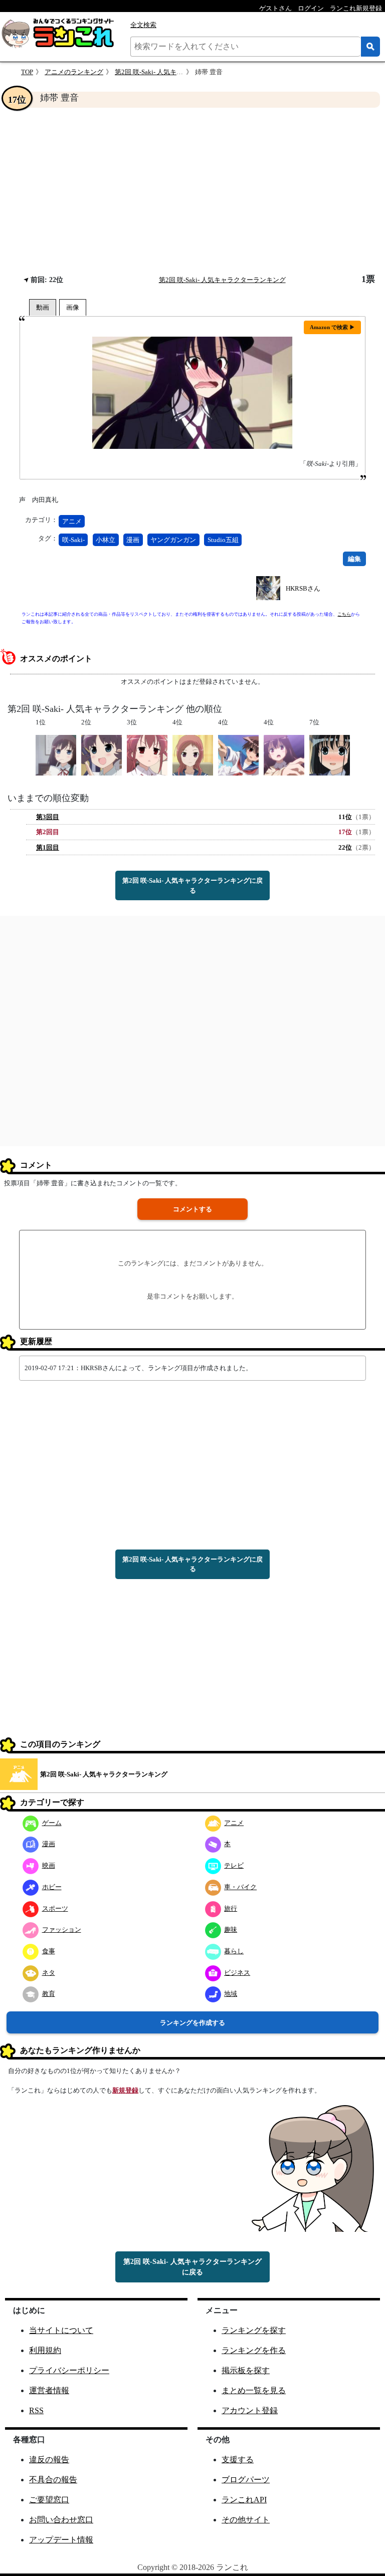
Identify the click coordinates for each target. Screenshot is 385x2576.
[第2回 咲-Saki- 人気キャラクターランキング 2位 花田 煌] (102, 755)
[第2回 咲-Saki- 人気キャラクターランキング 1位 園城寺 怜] (56, 755)
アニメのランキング (74, 72)
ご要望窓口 (49, 2500)
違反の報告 (49, 2460)
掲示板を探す (246, 2370)
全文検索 (143, 25)
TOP (27, 72)
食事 (49, 1951)
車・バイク (240, 1887)
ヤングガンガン (173, 540)
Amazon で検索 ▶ (332, 327)
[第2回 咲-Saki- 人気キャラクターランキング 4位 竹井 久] (193, 755)
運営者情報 (49, 2390)
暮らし (234, 1951)
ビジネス (237, 1973)
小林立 (106, 540)
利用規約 (45, 2350)
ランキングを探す (254, 2330)
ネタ (49, 1973)
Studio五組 (223, 540)
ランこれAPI (244, 2500)
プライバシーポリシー (69, 2370)
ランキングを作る (254, 2350)
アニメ (72, 521)
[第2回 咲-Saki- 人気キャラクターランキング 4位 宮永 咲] (238, 755)
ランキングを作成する (192, 2023)
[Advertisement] (192, 191)
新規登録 (125, 2090)
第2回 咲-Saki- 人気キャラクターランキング (178, 72)
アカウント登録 (250, 2410)
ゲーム (52, 1823)
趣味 (231, 1929)
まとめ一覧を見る (254, 2390)
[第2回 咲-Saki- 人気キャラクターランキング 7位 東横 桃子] (330, 755)
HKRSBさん (303, 588)
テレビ (234, 1865)
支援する (238, 2460)
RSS (36, 2410)
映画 (49, 1865)
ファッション (62, 1929)
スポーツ (55, 1908)
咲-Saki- (73, 540)
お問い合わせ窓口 (61, 2520)
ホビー (52, 1887)
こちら (344, 614)
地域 (231, 1994)
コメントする (192, 1209)
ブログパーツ (246, 2480)
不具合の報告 (53, 2480)
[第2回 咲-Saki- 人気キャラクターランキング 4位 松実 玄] (284, 755)
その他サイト (246, 2520)
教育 (49, 1994)
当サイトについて (61, 2330)
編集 (354, 559)
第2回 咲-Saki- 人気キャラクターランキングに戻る (192, 885)
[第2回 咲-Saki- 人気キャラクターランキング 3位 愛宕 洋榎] (147, 755)
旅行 (231, 1908)
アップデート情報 (61, 2540)
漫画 (133, 540)
